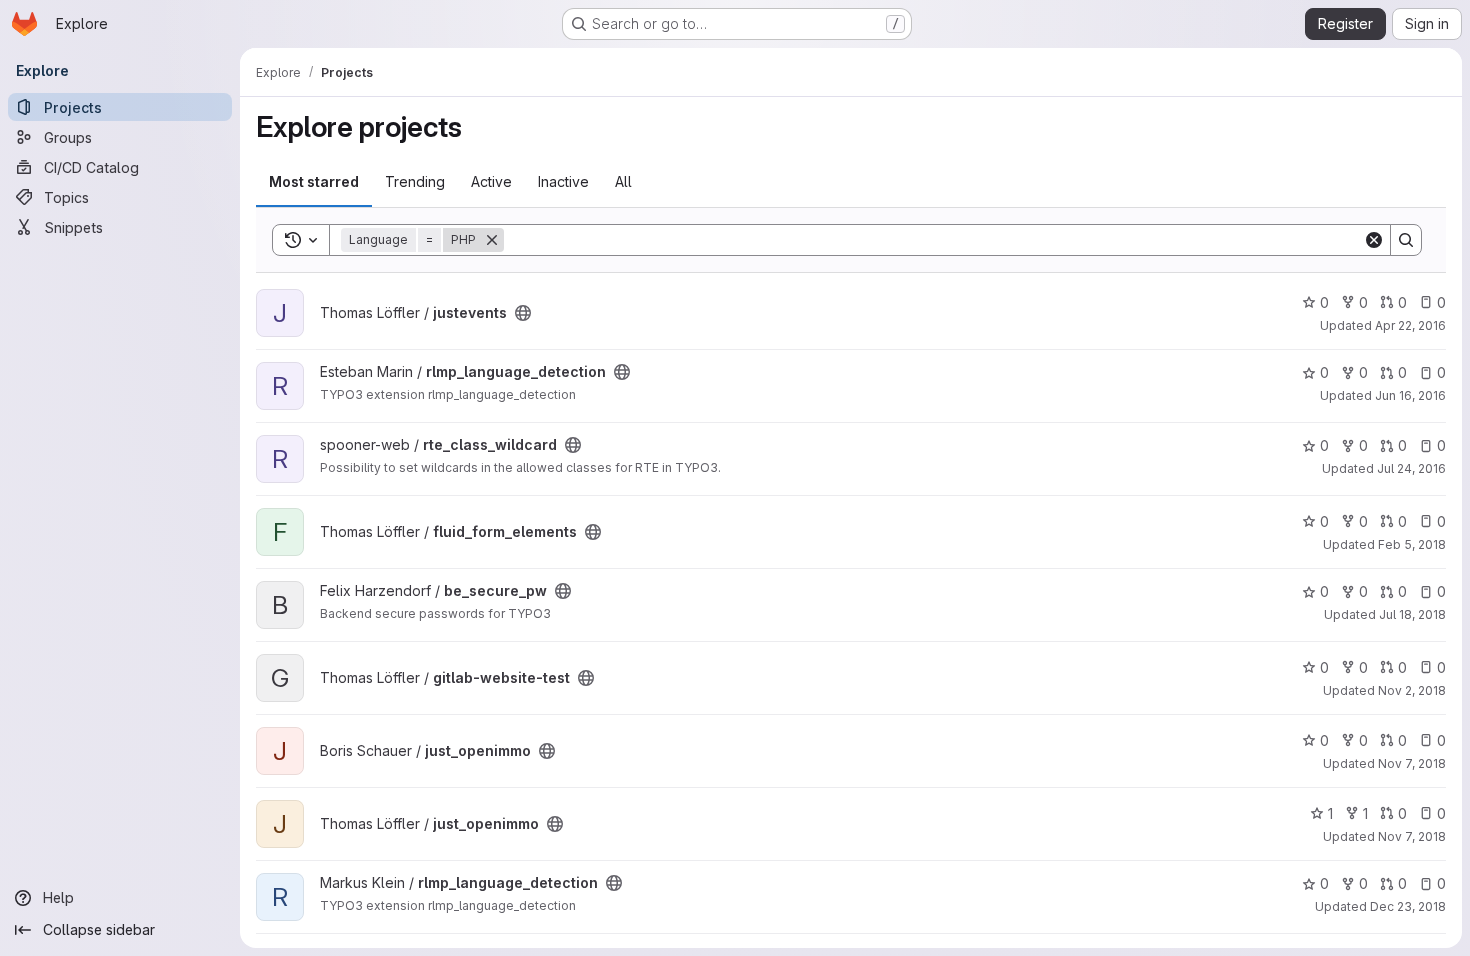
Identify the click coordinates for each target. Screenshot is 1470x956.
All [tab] (623, 181)
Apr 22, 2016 (1410, 325)
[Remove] (492, 240)
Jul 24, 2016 (1411, 468)
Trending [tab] (415, 181)
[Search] (1406, 240)
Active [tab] (491, 181)
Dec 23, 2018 (1408, 906)
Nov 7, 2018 (1412, 763)
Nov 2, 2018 (1412, 690)
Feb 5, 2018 (1412, 544)
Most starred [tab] (314, 181)
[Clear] (1374, 240)
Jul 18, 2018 (1412, 614)
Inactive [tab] (563, 181)
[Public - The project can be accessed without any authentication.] (523, 313)
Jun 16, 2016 (1410, 395)
